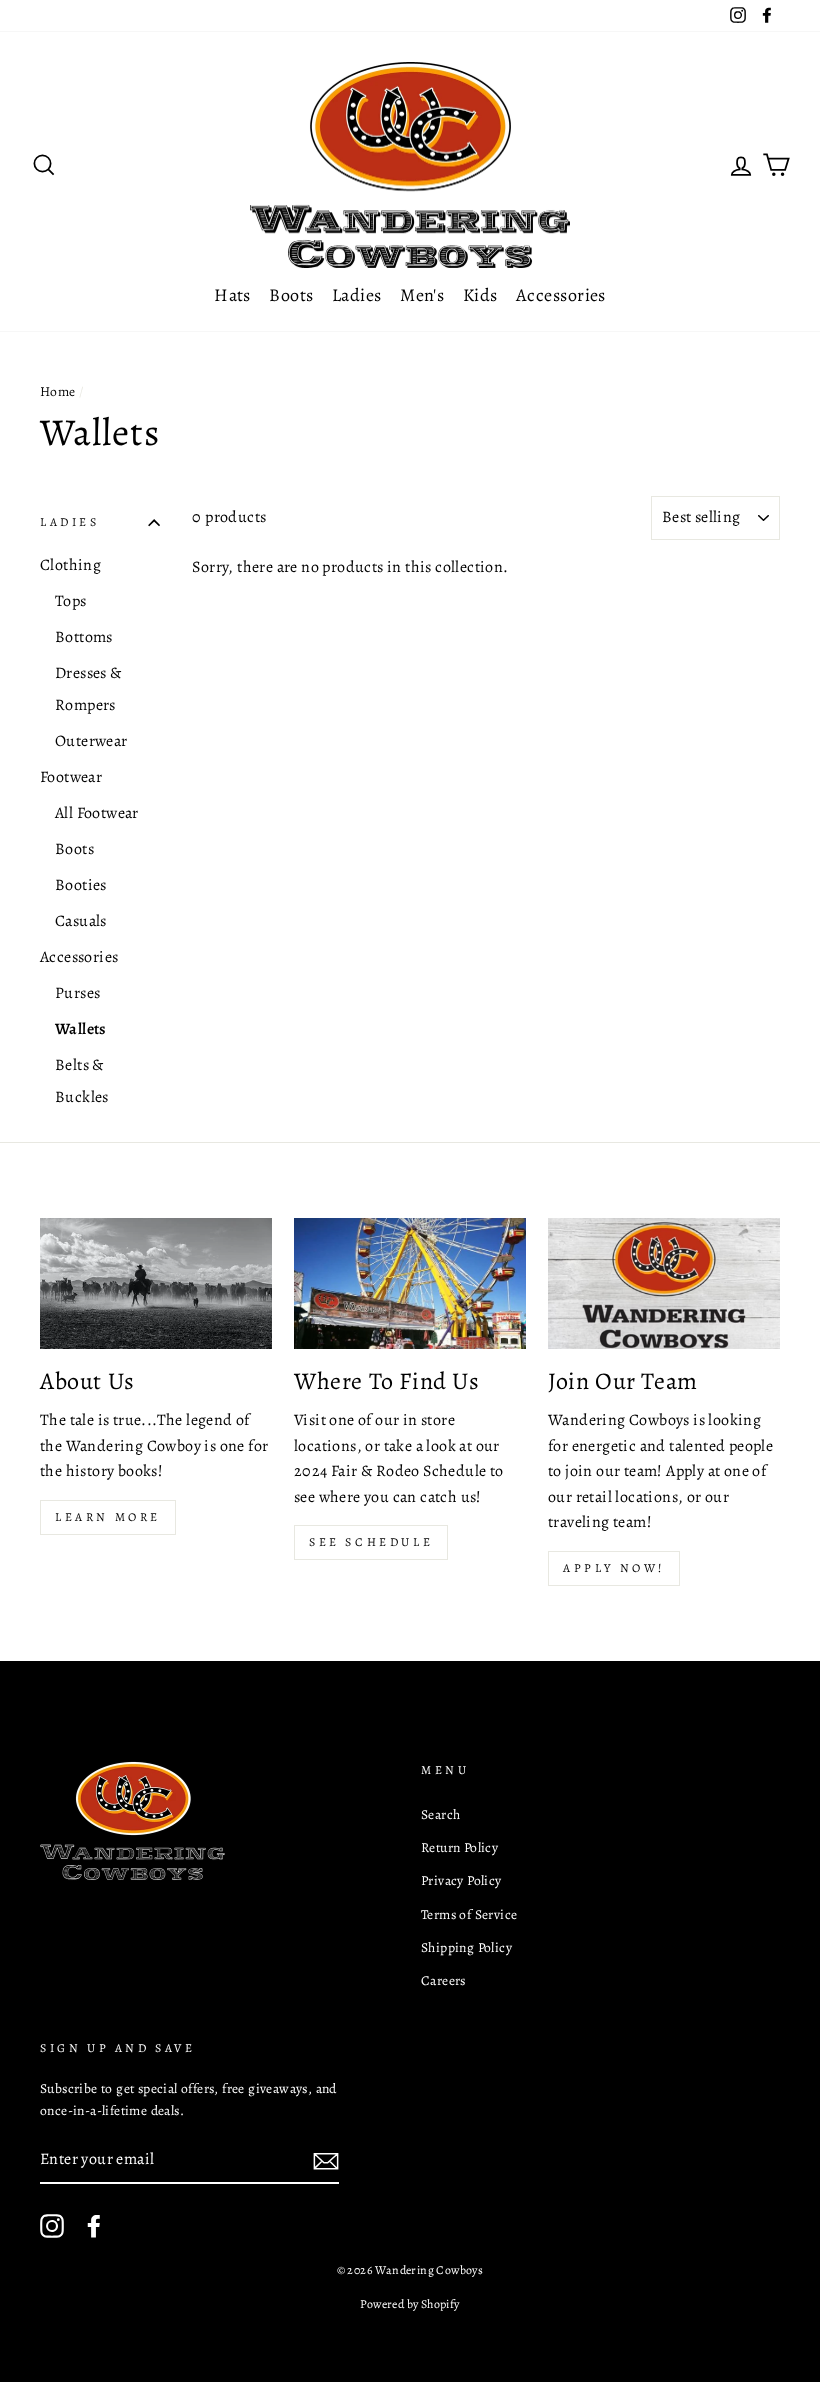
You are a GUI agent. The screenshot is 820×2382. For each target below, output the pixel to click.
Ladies (357, 295)
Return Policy (459, 1847)
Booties (81, 885)
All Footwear (97, 813)
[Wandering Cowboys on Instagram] (52, 2226)
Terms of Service (469, 1914)
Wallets (81, 1029)
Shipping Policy (466, 1947)
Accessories (561, 295)
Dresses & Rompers (88, 689)
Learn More (108, 1517)
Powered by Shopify (409, 2304)
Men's (422, 295)
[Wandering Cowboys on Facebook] (94, 2226)
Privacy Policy (461, 1880)
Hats (232, 295)
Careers (443, 1980)
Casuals (81, 921)
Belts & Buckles (82, 1081)
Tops (71, 601)
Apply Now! (614, 1568)
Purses (77, 993)
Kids (480, 295)
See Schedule (371, 1542)
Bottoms (84, 637)
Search (440, 1814)
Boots (291, 295)
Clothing (70, 565)
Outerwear (91, 741)
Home (58, 391)
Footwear (71, 777)
